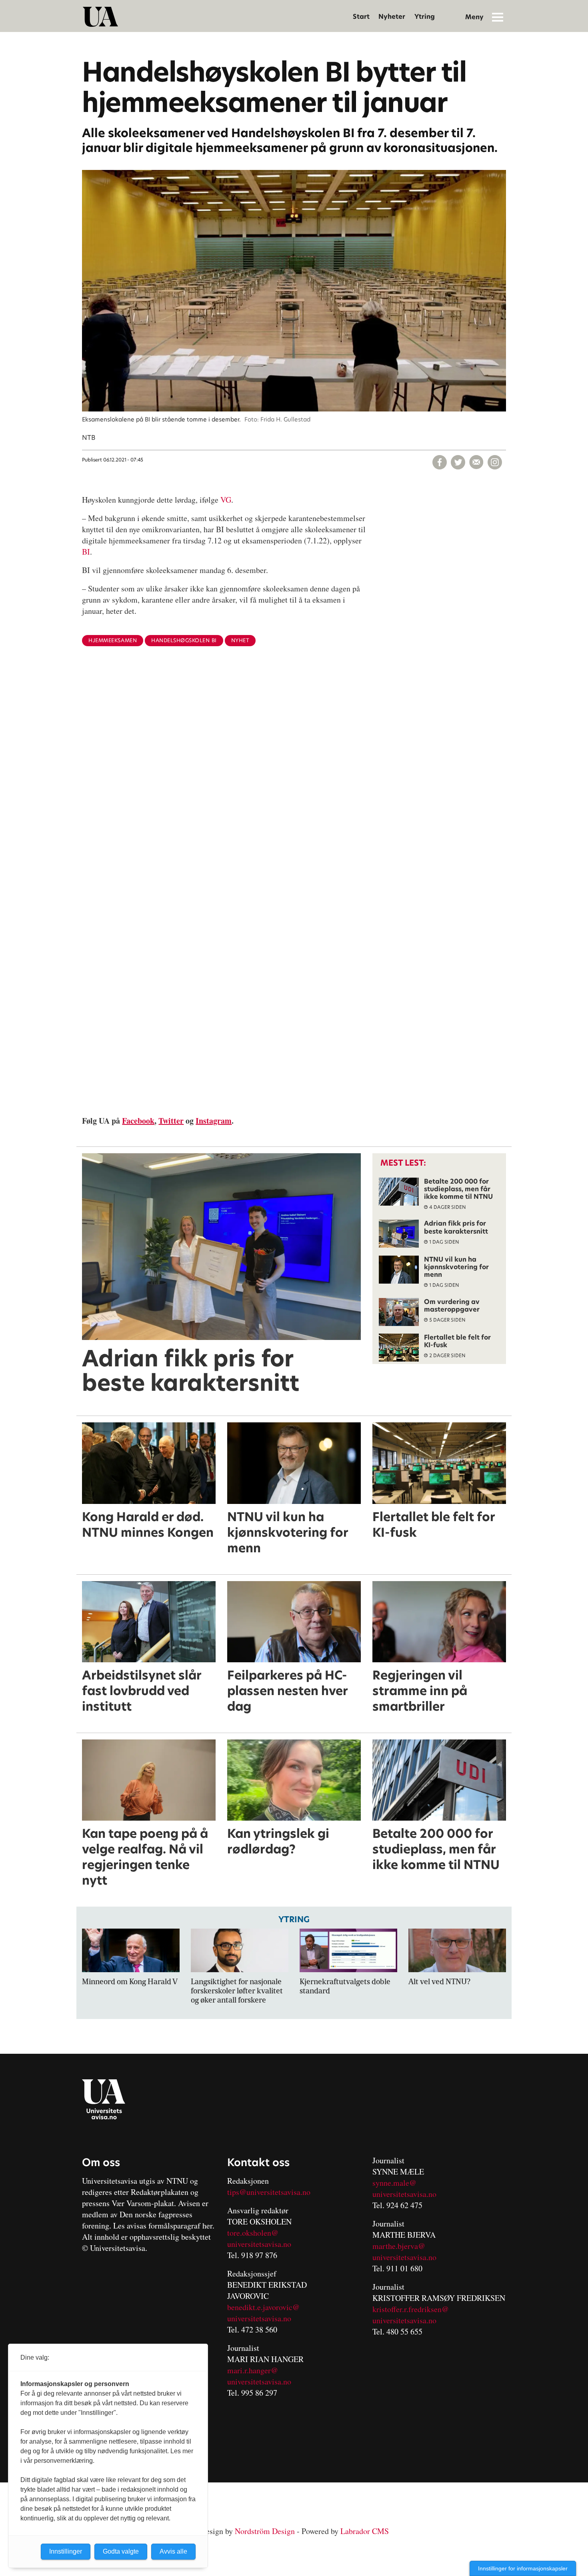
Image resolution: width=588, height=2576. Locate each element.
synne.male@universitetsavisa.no (404, 2188)
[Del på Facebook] (440, 462)
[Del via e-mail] (476, 462)
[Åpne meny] (498, 17)
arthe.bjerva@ (402, 2246)
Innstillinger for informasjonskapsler (523, 2568)
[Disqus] (294, 783)
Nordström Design (265, 2531)
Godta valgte (121, 2551)
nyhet (240, 640)
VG (226, 500)
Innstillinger (66, 2551)
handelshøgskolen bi (184, 640)
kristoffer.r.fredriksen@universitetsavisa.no (411, 2315)
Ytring (425, 17)
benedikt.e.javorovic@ (263, 2307)
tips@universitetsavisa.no (269, 2192)
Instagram (214, 1121)
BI (86, 552)
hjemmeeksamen (113, 640)
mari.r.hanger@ (253, 2370)
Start (361, 17)
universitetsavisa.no (259, 2244)
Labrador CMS (365, 2531)
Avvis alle (173, 2551)
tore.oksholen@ (253, 2233)
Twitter (171, 1121)
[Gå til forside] (100, 17)
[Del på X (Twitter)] (458, 462)
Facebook (138, 1121)
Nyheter (392, 17)
